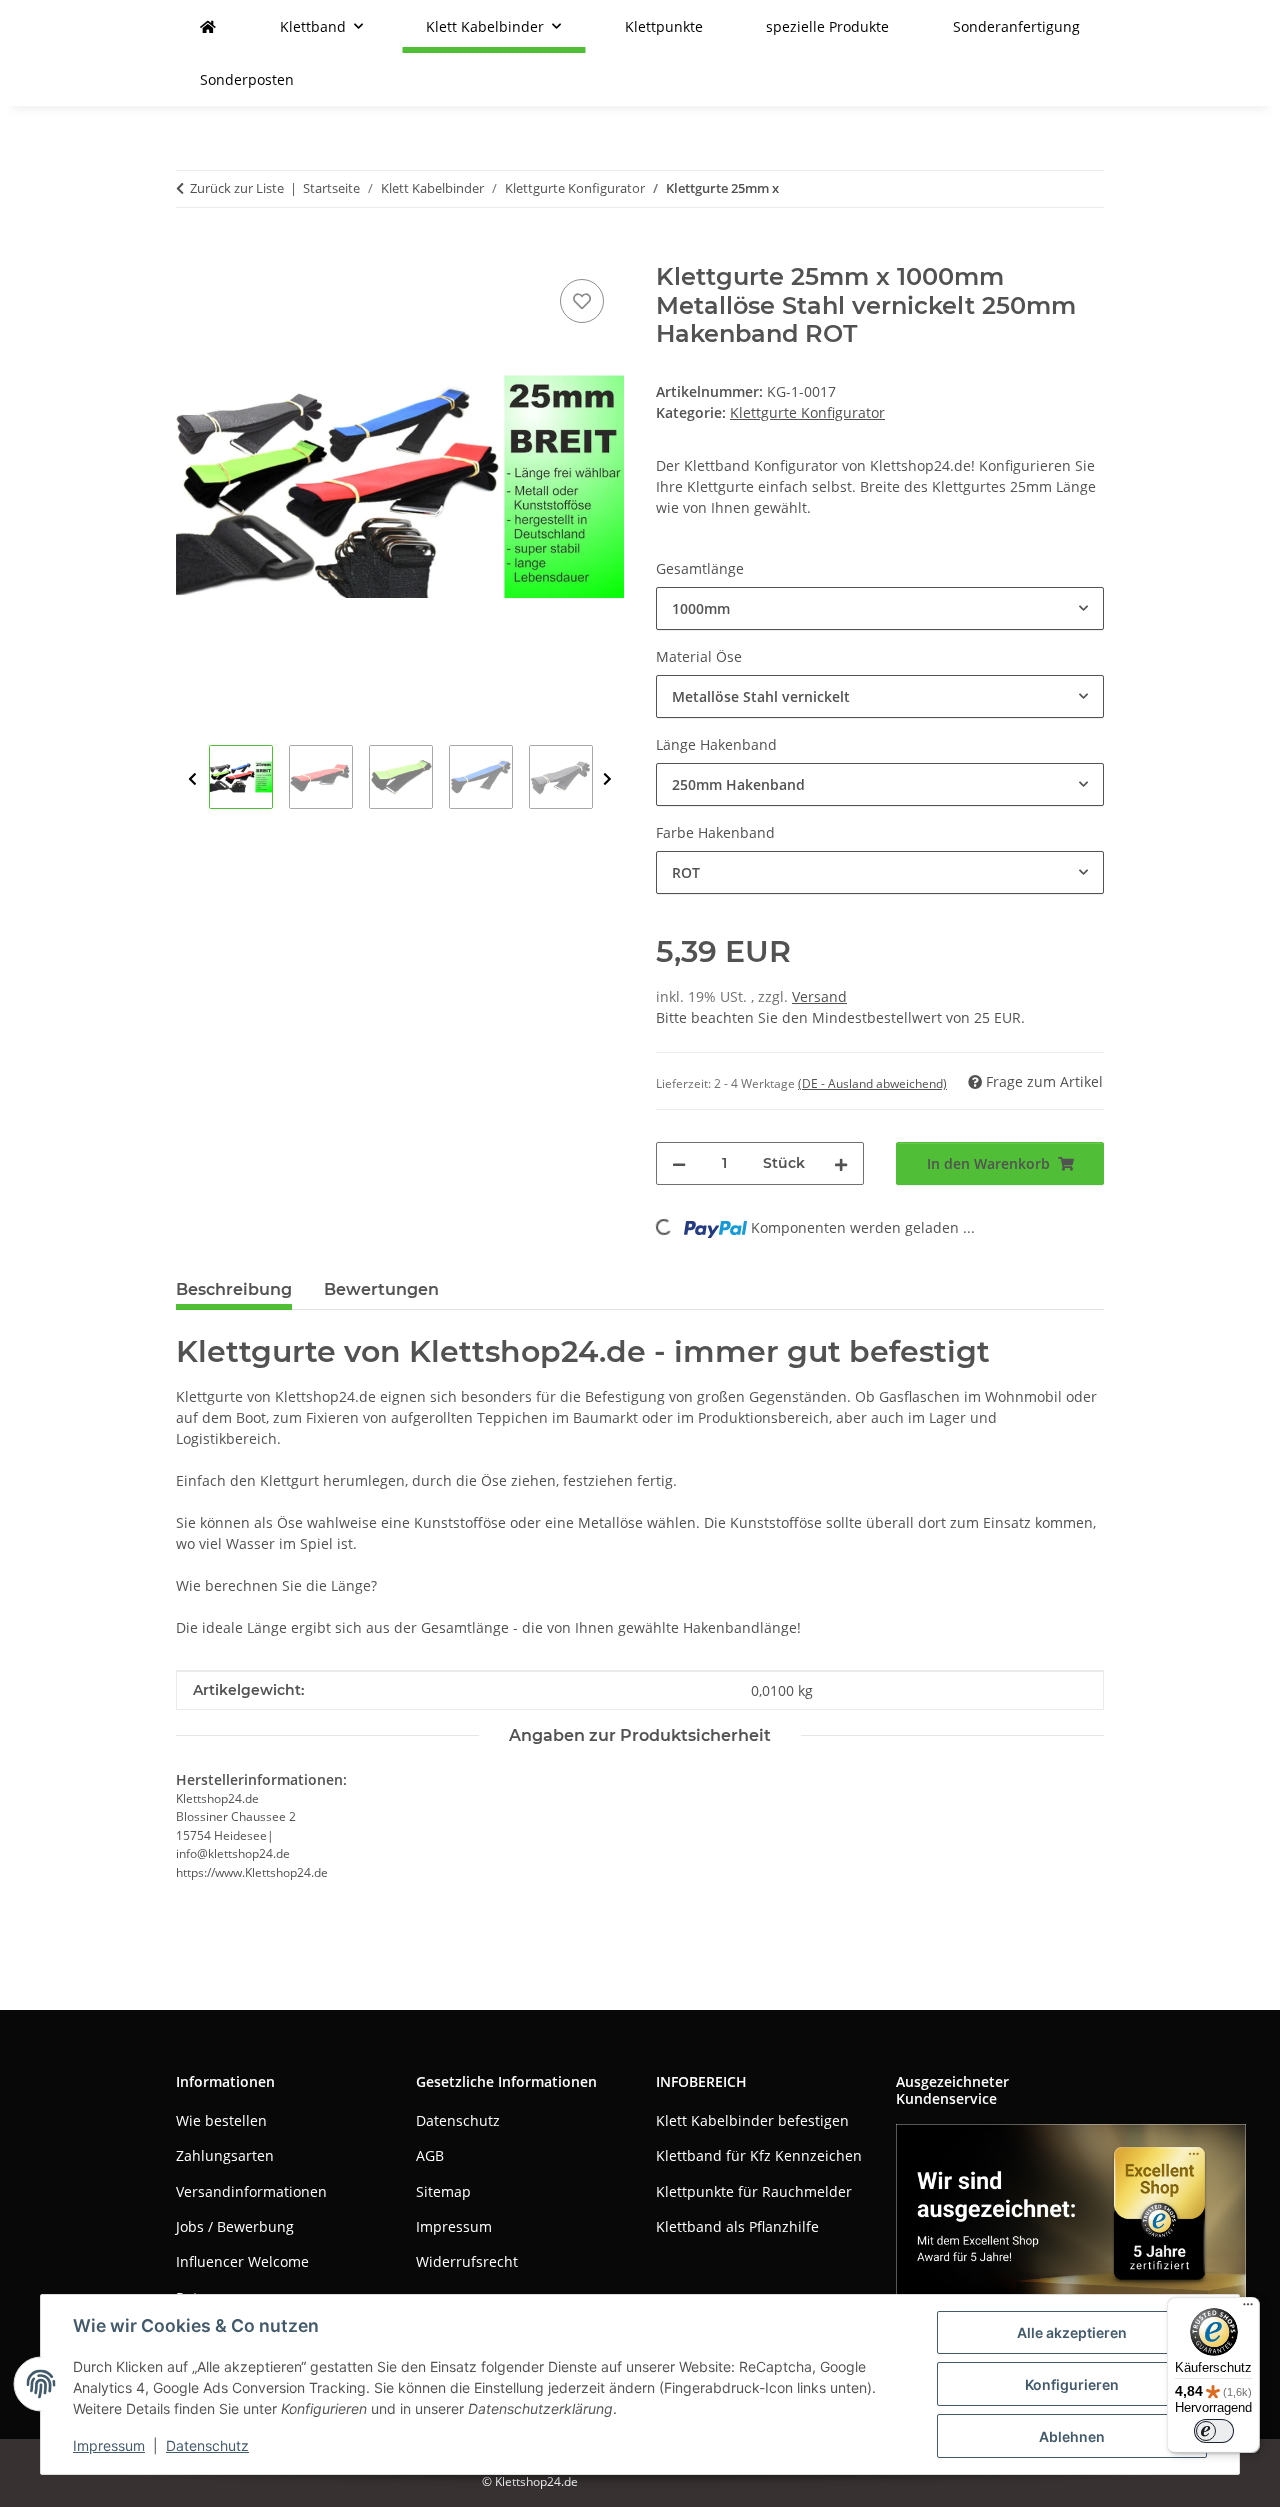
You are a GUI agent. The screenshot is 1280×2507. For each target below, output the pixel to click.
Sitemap (443, 2191)
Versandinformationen (251, 2191)
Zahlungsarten (225, 2155)
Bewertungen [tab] (381, 1289)
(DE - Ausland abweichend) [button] (872, 1083)
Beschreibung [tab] (234, 1289)
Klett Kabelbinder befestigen (752, 2120)
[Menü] (1248, 2309)
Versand (819, 996)
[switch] (1214, 2431)
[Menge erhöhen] (841, 1163)
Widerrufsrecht (467, 2261)
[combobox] (880, 608)
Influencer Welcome (242, 2261)
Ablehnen (1072, 2436)
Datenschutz (207, 2445)
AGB (430, 2155)
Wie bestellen (221, 2120)
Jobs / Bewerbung (235, 2226)
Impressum (109, 2445)
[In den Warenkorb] (192, 252)
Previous (192, 779)
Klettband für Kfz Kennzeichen (759, 2155)
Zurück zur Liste (237, 188)
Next (607, 779)
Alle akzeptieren (1072, 2332)
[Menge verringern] (679, 1163)
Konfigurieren (1072, 2384)
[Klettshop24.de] (208, 26)
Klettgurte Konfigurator (807, 412)
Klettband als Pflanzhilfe (737, 2226)
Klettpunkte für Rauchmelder (754, 2191)
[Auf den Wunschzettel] (582, 301)
